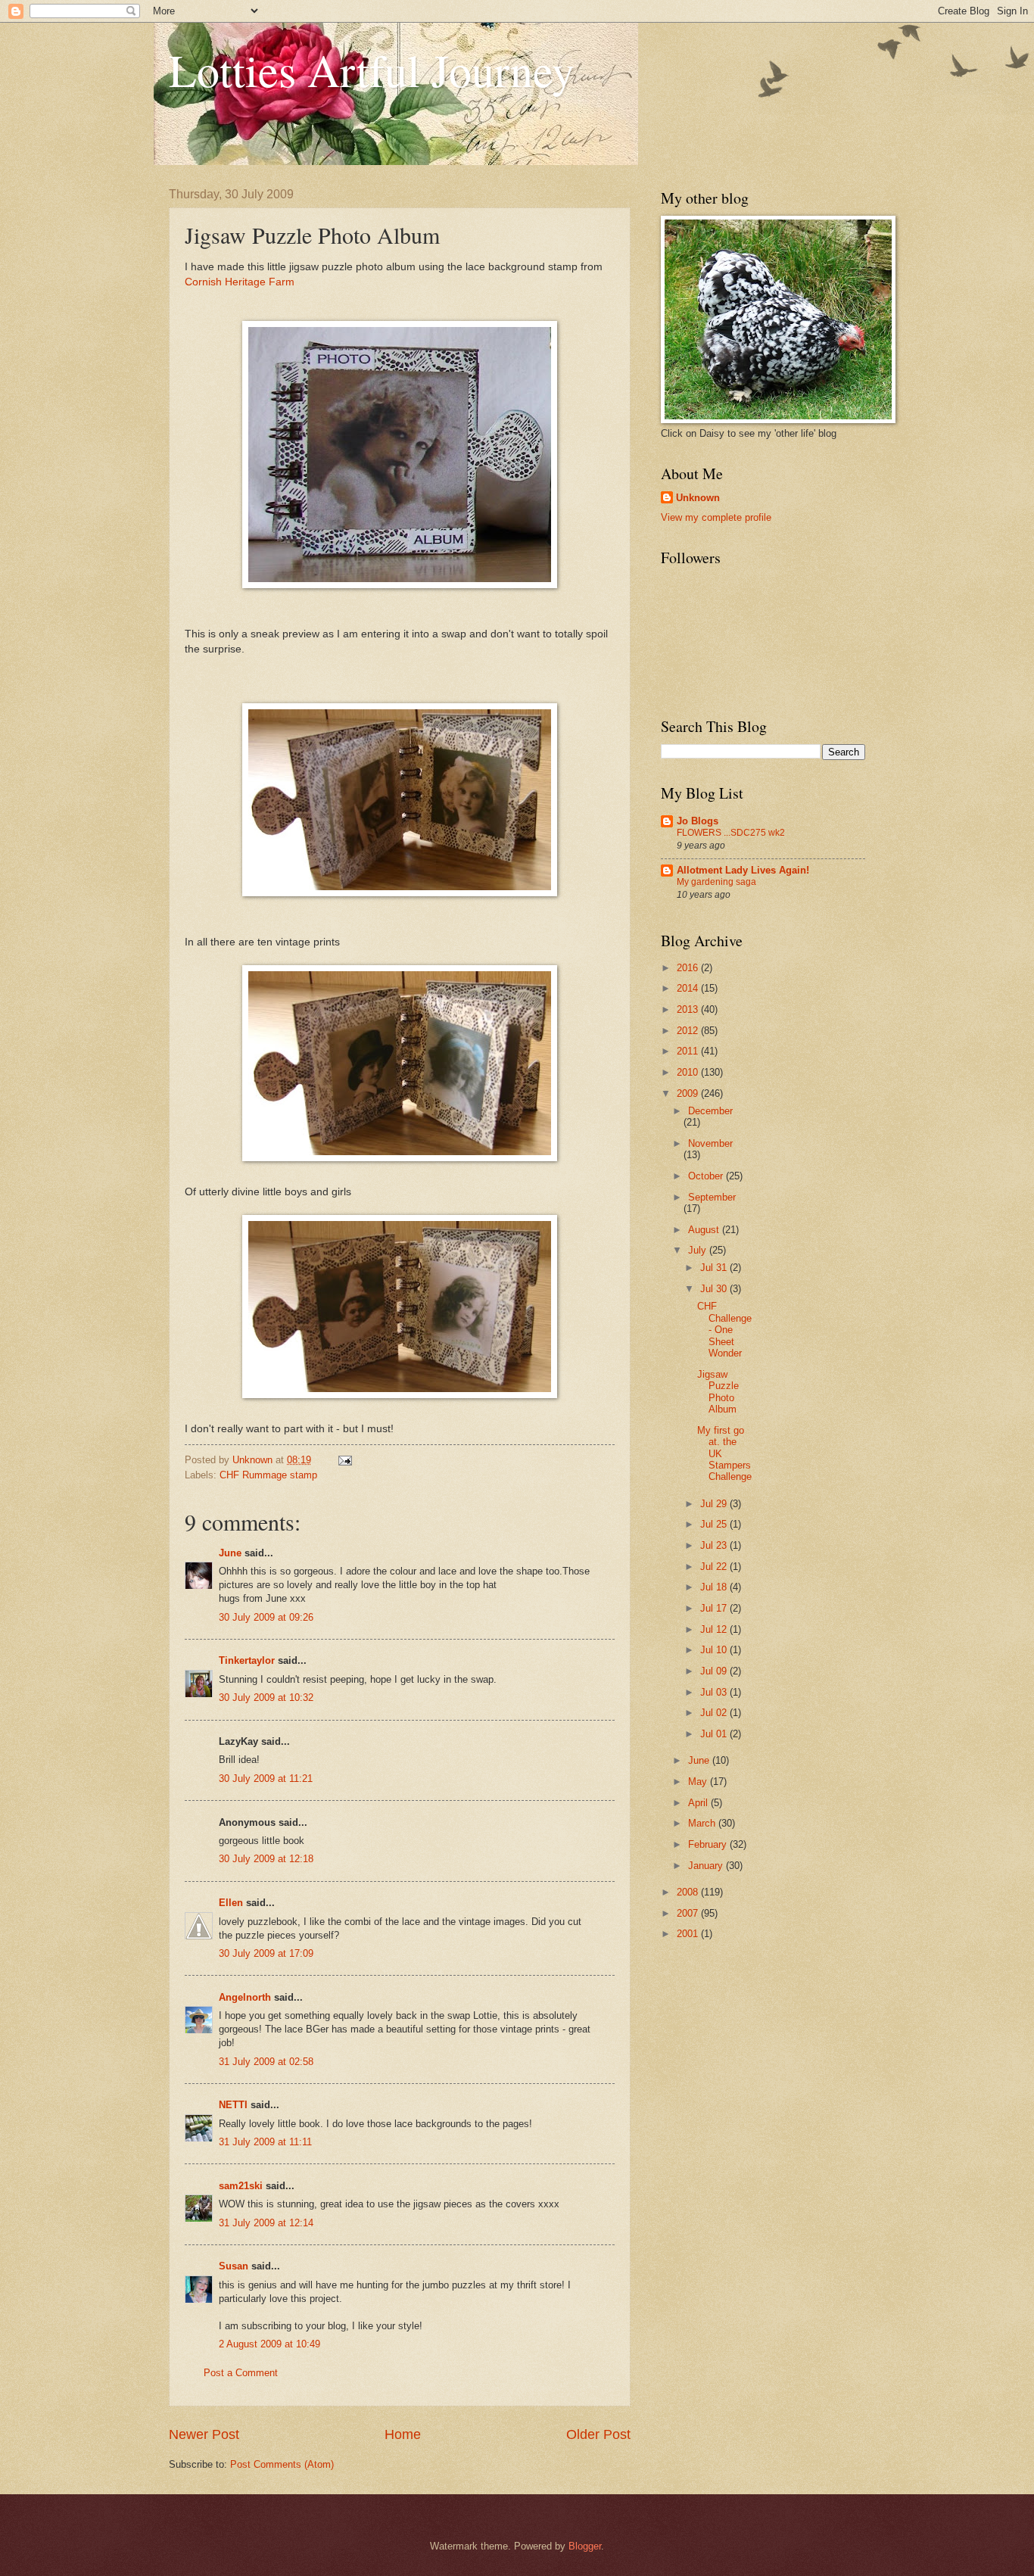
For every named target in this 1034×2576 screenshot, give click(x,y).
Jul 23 (715, 1545)
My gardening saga (716, 882)
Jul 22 (715, 1567)
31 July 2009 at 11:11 (265, 2142)
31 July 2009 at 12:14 (266, 2223)
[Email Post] (344, 1460)
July (699, 1250)
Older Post (598, 2434)
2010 (689, 1072)
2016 (689, 968)
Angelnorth (245, 1997)
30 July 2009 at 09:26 (266, 1617)
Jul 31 (715, 1268)
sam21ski (241, 2186)
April (699, 1803)
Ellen (231, 1903)
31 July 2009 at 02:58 (266, 2062)
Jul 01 (715, 1734)
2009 (689, 1093)
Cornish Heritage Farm (240, 282)
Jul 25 (715, 1524)
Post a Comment (241, 2373)
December (710, 1111)
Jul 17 (715, 1608)
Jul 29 (715, 1504)
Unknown (698, 498)
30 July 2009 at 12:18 (266, 1859)
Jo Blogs (698, 821)
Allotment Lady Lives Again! (743, 870)
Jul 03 (715, 1692)
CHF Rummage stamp (268, 1475)
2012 (689, 1031)
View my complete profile (716, 517)
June (230, 1553)
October (707, 1176)
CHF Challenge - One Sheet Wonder (724, 1330)
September (712, 1197)
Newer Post (204, 2434)
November (710, 1143)
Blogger (585, 2546)
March (703, 1823)
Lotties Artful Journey (372, 70)
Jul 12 (715, 1629)
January (707, 1866)
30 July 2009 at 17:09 (266, 1953)
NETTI (233, 2105)
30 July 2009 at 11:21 (266, 1779)
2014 (689, 988)
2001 (689, 1934)
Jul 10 (715, 1650)
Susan (234, 2266)
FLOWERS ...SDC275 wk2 (731, 833)
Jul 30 (715, 1289)
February (709, 1844)
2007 (689, 1913)
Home (403, 2434)
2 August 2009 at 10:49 (269, 2344)
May (699, 1782)
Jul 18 (715, 1587)
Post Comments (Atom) (282, 2464)
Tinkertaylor (247, 1660)
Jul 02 (715, 1713)
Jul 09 (715, 1671)
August (705, 1230)
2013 (689, 1009)
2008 (689, 1892)
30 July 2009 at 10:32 (266, 1698)
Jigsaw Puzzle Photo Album (718, 1392)
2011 (689, 1051)
